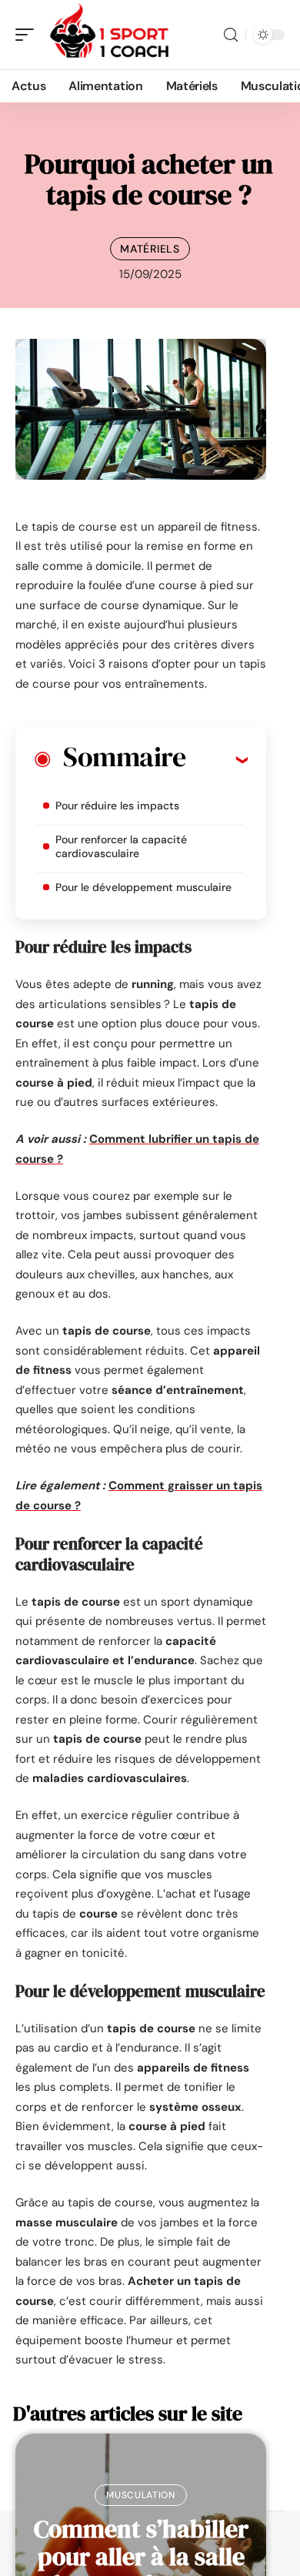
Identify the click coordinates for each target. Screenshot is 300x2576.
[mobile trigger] (28, 35)
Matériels (150, 249)
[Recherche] (231, 35)
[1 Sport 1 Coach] (111, 35)
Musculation (141, 2495)
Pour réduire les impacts (117, 806)
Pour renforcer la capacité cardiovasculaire (121, 846)
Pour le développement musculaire (143, 887)
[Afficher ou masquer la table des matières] (217, 759)
